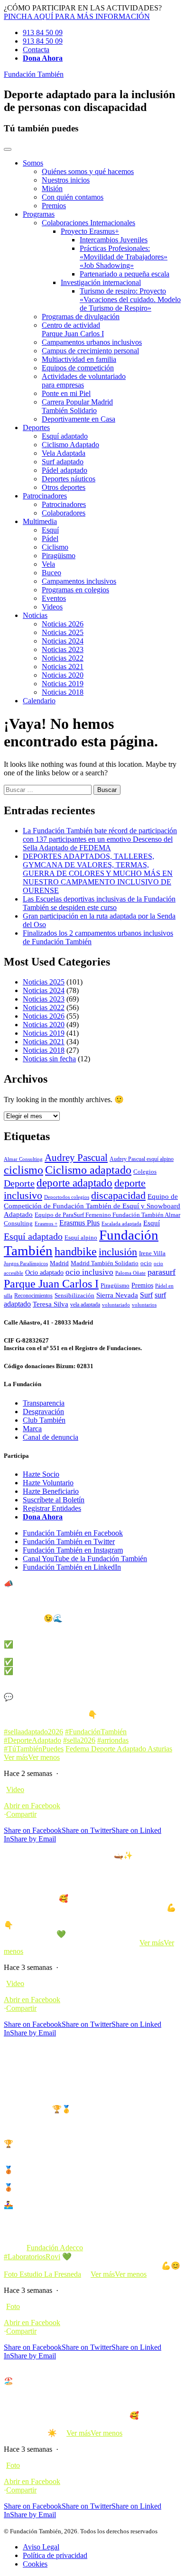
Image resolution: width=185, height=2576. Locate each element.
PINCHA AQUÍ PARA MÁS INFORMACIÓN (77, 16)
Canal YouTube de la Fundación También (85, 1559)
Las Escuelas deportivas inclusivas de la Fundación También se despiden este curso (99, 903)
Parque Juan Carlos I (51, 1283)
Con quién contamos (73, 197)
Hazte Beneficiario (51, 1491)
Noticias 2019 (63, 684)
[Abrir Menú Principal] (8, 149)
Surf (146, 1295)
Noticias (35, 615)
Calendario (39, 701)
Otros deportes (64, 487)
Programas (39, 214)
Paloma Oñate (130, 1273)
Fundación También (34, 74)
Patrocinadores (45, 496)
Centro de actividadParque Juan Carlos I (73, 329)
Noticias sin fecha (49, 1059)
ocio (146, 1263)
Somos (33, 163)
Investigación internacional (101, 282)
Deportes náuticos (69, 479)
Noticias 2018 (63, 692)
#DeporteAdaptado (32, 1740)
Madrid (59, 1263)
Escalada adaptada (121, 1224)
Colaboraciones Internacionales (88, 223)
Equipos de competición (78, 368)
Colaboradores (64, 513)
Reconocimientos (33, 1296)
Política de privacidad (55, 2555)
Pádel (50, 538)
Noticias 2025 (63, 632)
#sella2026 (79, 1740)
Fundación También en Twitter (69, 1541)
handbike (76, 1251)
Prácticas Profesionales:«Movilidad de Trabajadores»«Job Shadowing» (124, 257)
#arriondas (113, 1740)
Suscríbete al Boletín (54, 1500)
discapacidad (118, 1195)
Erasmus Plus (79, 1223)
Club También (44, 1420)
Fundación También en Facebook (73, 1533)
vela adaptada (85, 1305)
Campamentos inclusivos (79, 581)
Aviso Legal (41, 2547)
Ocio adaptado (44, 1272)
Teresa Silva (51, 1304)
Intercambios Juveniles (114, 240)
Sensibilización (74, 1296)
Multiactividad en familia (79, 359)
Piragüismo (59, 556)
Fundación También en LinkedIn (72, 1567)
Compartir (21, 1814)
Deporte (19, 1183)
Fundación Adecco (55, 2248)
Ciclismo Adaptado (70, 445)
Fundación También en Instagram (73, 1550)
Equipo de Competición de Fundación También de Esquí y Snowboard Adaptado (92, 1205)
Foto (13, 2306)
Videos (52, 607)
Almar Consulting (23, 1159)
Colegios (145, 1172)
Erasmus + (46, 1224)
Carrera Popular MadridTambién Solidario (77, 406)
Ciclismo (55, 547)
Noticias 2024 (63, 641)
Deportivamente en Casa (79, 419)
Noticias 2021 (63, 667)
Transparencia (44, 1403)
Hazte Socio (41, 1474)
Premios (54, 206)
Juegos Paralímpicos (26, 1264)
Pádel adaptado (65, 470)
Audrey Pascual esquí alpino (142, 1159)
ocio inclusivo (89, 1272)
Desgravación (43, 1412)
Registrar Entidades (52, 1508)
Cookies (35, 2564)
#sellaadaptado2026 (33, 1732)
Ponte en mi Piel (66, 393)
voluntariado (116, 1305)
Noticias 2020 (63, 675)
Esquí (50, 530)
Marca (32, 1429)
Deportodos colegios (67, 1197)
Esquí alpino (81, 1237)
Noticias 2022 (63, 658)
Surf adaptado (63, 462)
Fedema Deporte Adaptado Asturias (119, 1749)
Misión (52, 189)
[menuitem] (102, 184)
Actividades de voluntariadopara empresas (84, 381)
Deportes (36, 428)
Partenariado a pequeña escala (125, 274)
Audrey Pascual (76, 1158)
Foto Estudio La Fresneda (42, 2274)
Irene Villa (152, 1253)
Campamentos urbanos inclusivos (92, 342)
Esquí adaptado (65, 436)
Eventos (54, 598)
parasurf (162, 1272)
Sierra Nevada (117, 1295)
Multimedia (40, 521)
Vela (48, 564)
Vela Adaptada (64, 453)
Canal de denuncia (51, 1437)
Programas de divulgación (81, 317)
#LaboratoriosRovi (32, 2257)
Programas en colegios (75, 590)
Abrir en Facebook (32, 1806)
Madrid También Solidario (105, 1263)
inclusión (118, 1252)
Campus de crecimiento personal (90, 351)
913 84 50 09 (43, 32)
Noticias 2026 (63, 624)
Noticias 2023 (63, 649)
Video (15, 1789)
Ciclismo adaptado (88, 1170)
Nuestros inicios (66, 180)
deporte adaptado (74, 1183)
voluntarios (144, 1305)
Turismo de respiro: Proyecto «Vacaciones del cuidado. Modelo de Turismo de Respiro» (130, 299)
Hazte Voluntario (48, 1483)
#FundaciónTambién (96, 1732)
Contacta (36, 50)
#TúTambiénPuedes (34, 1749)
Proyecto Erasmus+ (90, 231)
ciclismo (23, 1170)
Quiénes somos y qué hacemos (88, 171)
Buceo (51, 573)
